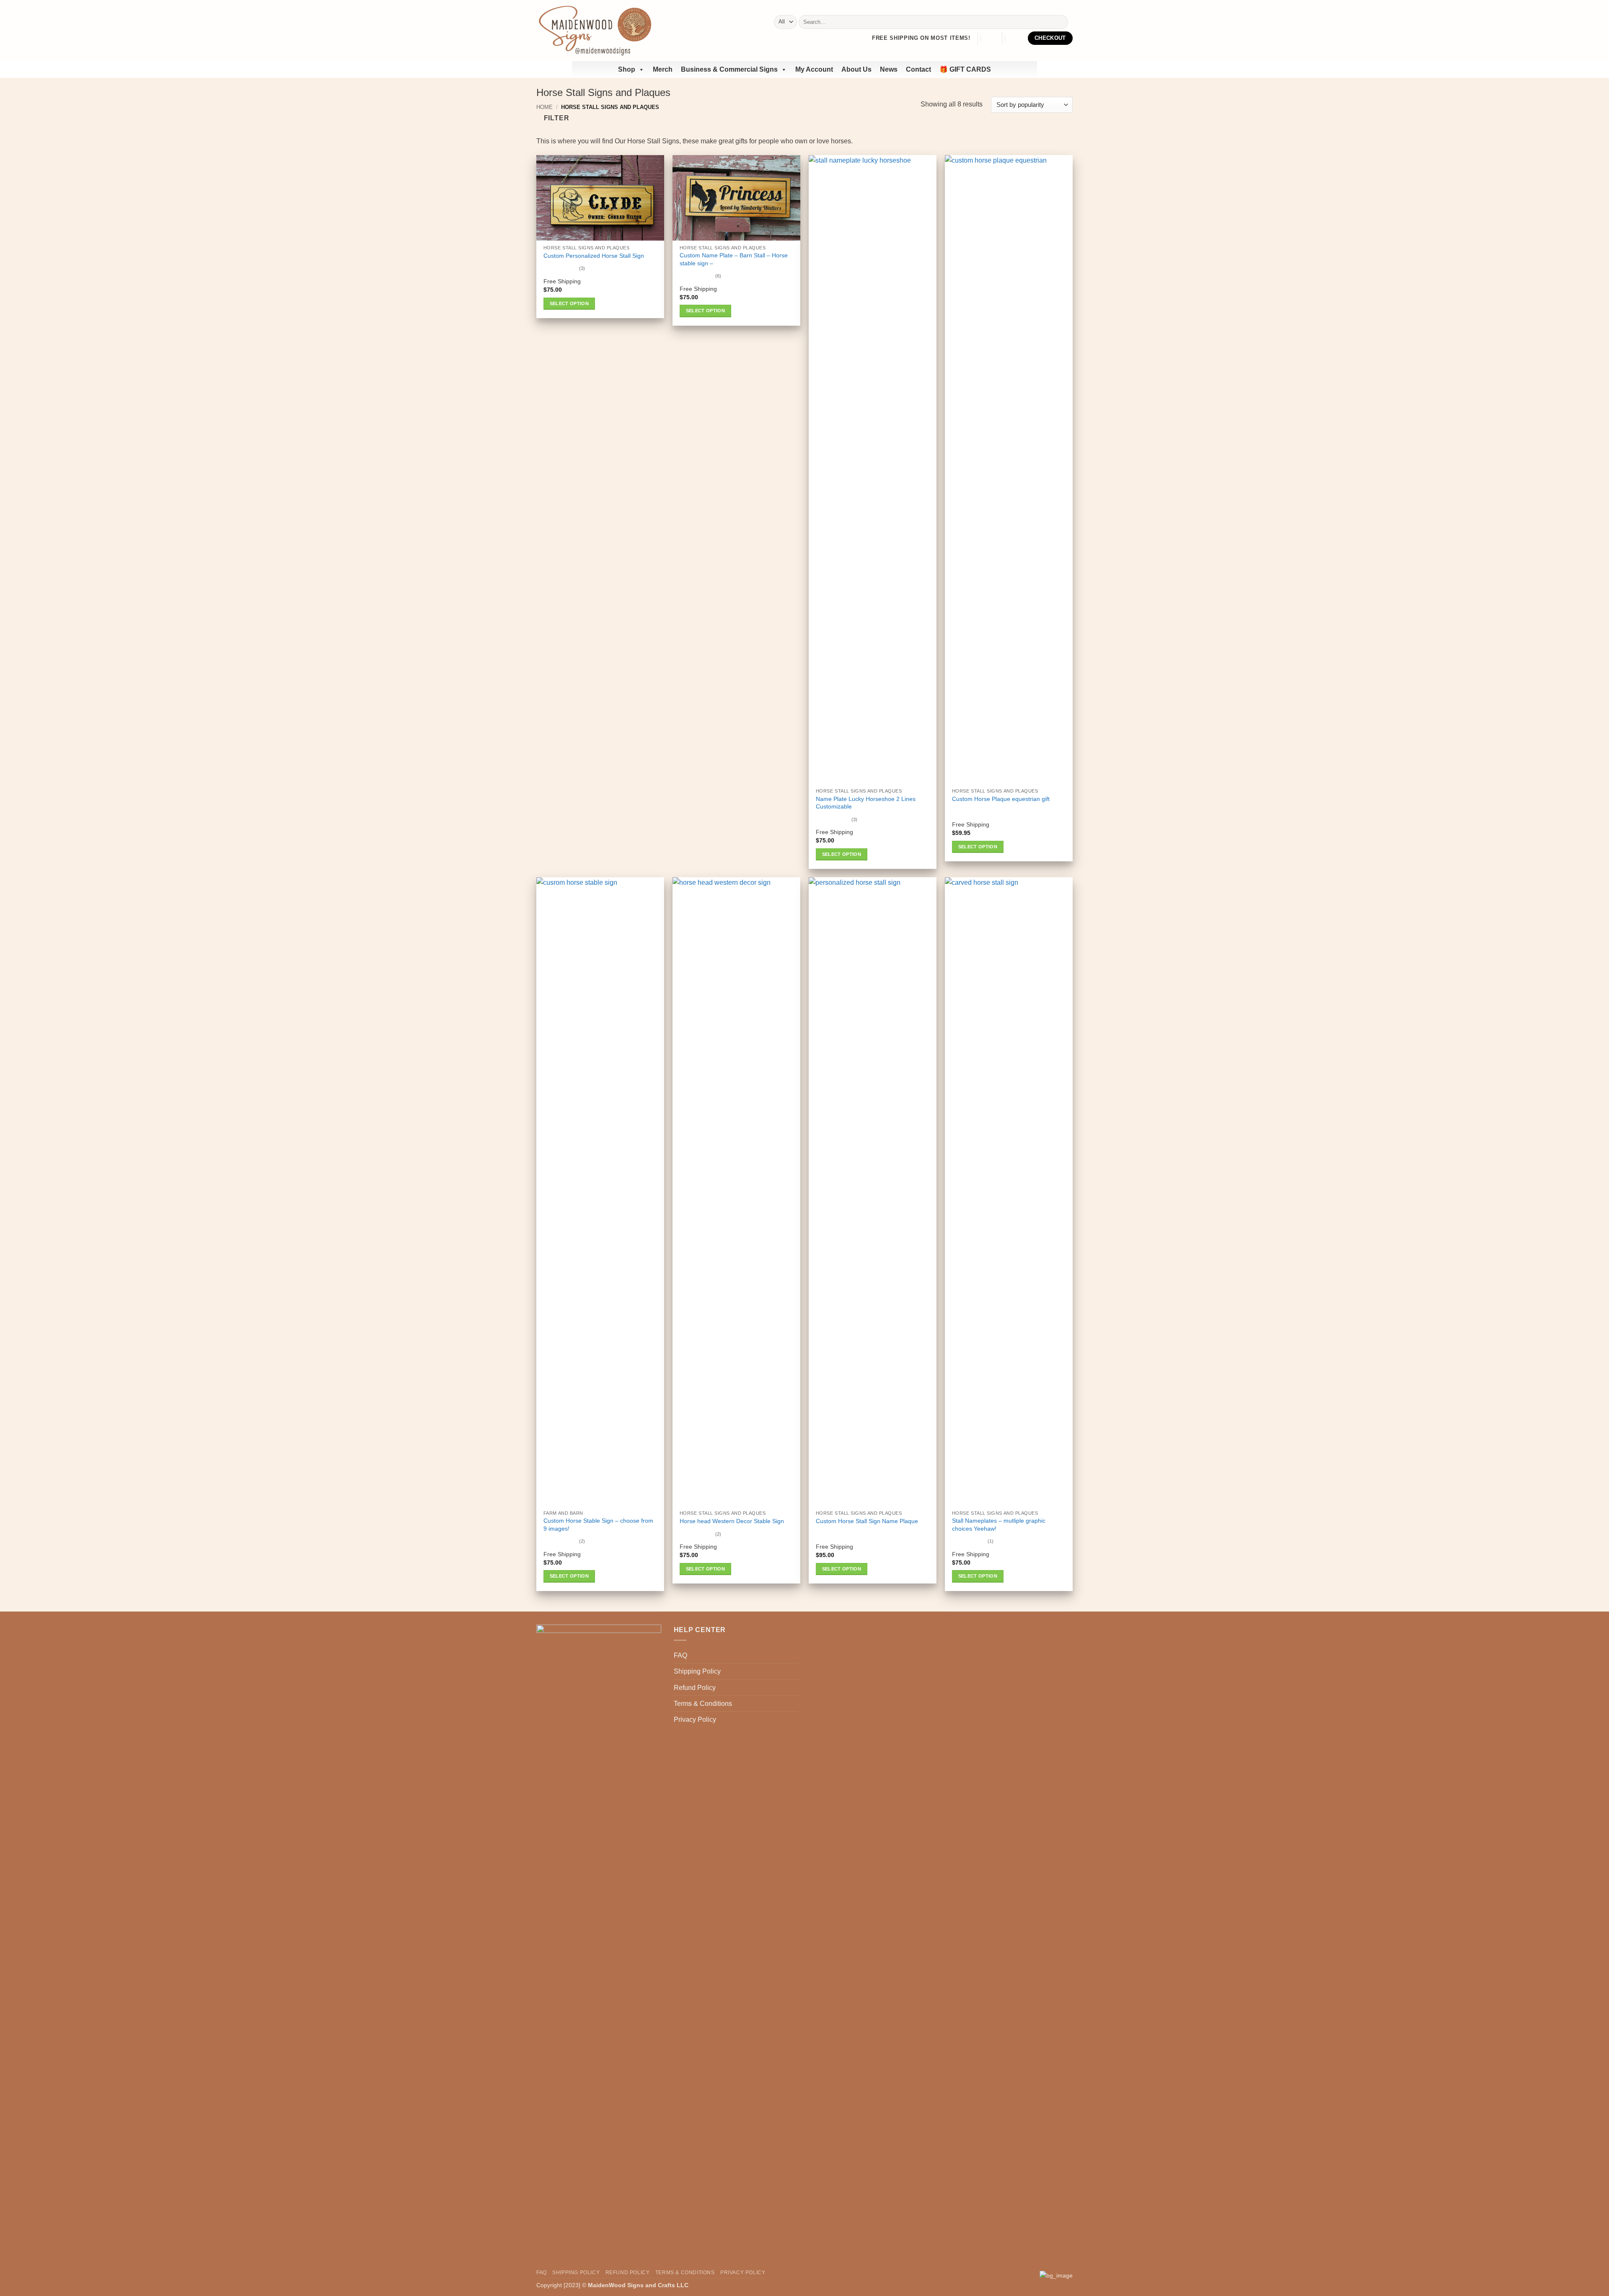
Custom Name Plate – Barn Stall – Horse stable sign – (734, 259)
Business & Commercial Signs (729, 69)
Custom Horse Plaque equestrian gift (1001, 799)
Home (545, 107)
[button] (990, 38)
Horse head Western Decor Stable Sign (732, 1521)
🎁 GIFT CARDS (965, 69)
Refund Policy (695, 1688)
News (889, 69)
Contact (918, 69)
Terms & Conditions (703, 1704)
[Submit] (1060, 22)
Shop (627, 69)
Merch (663, 69)
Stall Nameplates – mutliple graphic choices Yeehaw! (999, 1525)
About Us (856, 69)
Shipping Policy (697, 1671)
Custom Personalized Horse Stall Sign (594, 256)
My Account (814, 69)
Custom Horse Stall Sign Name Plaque (867, 1521)
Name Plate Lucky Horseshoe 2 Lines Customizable (866, 803)
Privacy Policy (695, 1719)
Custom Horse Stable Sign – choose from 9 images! (598, 1525)
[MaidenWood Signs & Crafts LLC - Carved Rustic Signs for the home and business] (595, 30)
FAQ (680, 1655)
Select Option (569, 303)
